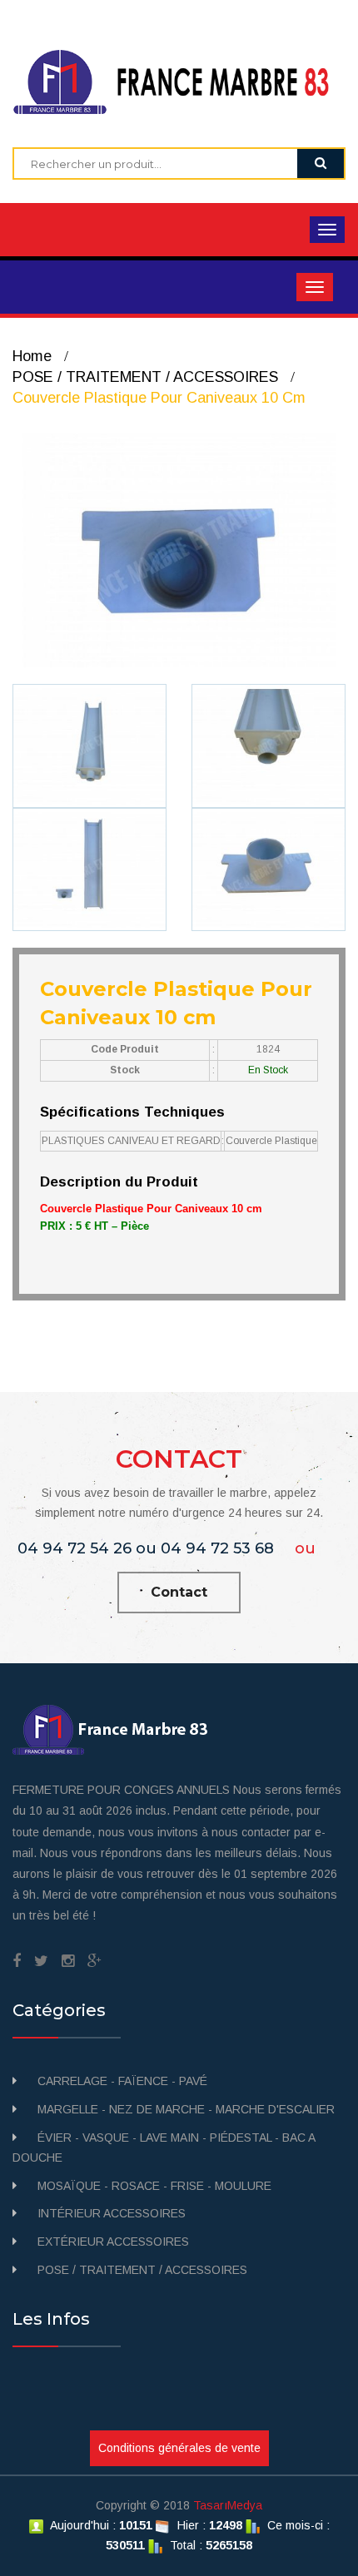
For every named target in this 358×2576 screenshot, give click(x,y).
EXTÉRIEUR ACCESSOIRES (113, 2242)
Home (32, 356)
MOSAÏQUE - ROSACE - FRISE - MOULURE (154, 2186)
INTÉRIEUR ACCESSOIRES (112, 2213)
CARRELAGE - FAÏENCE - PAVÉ (122, 2081)
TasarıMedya (228, 2505)
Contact (179, 1592)
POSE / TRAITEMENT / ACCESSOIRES (145, 377)
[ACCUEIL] (179, 81)
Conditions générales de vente (179, 2448)
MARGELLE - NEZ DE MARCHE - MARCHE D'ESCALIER (186, 2109)
